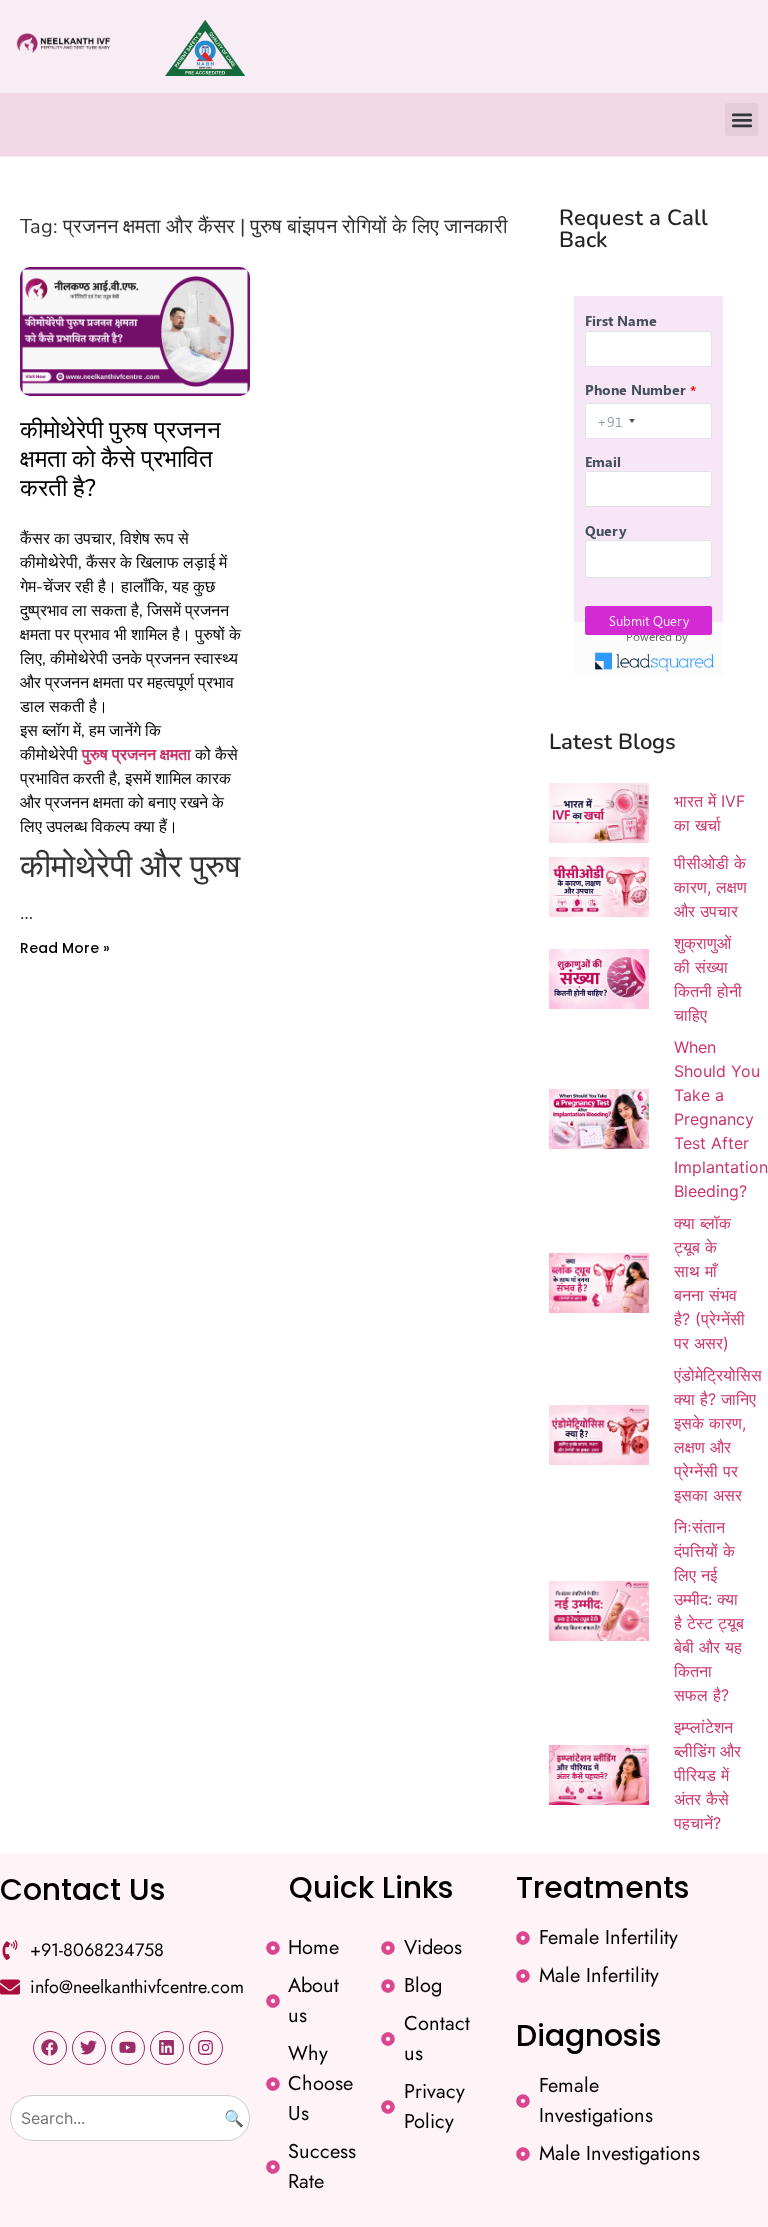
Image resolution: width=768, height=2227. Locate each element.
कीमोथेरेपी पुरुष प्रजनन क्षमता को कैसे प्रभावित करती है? (120, 459)
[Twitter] (89, 2048)
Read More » (65, 948)
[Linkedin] (167, 2048)
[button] (741, 119)
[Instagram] (206, 2048)
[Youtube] (128, 2048)
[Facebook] (50, 2048)
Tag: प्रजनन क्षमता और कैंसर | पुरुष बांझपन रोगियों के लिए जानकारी (264, 226)
